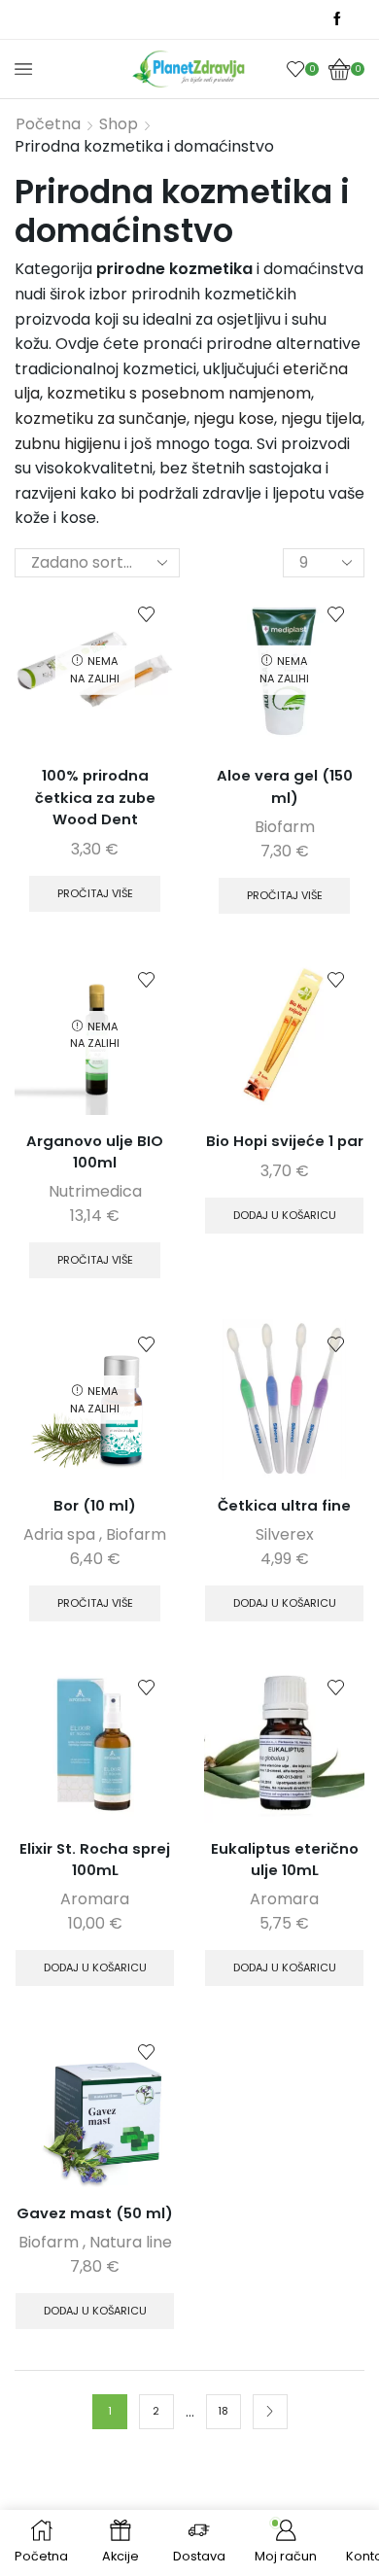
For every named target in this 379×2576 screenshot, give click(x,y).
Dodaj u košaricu (285, 1215)
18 (223, 2411)
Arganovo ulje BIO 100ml (95, 1151)
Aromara (95, 1899)
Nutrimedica (95, 1191)
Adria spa (59, 1534)
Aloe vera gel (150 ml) (285, 786)
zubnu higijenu (68, 444)
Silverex (285, 1534)
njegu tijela (321, 418)
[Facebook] (337, 19)
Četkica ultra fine (284, 1505)
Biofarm (285, 827)
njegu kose (234, 418)
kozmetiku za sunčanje (101, 418)
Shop (119, 124)
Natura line (131, 2242)
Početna (48, 124)
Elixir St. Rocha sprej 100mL (95, 1859)
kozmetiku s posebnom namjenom (179, 393)
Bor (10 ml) (95, 1505)
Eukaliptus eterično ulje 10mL (285, 1859)
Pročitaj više (95, 893)
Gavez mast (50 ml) (95, 2213)
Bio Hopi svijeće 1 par (285, 1141)
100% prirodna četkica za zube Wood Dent (95, 797)
